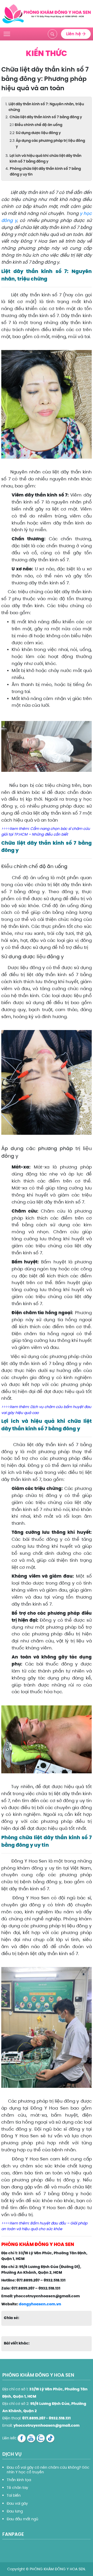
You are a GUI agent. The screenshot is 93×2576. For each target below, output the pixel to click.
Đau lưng (15, 2511)
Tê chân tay (17, 2488)
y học (86, 213)
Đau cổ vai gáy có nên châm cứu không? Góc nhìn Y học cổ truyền (48, 2470)
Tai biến (14, 2495)
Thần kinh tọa (19, 2480)
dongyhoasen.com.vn (40, 2304)
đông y (9, 220)
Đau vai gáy (17, 2503)
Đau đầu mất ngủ (22, 2519)
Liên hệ (74, 34)
